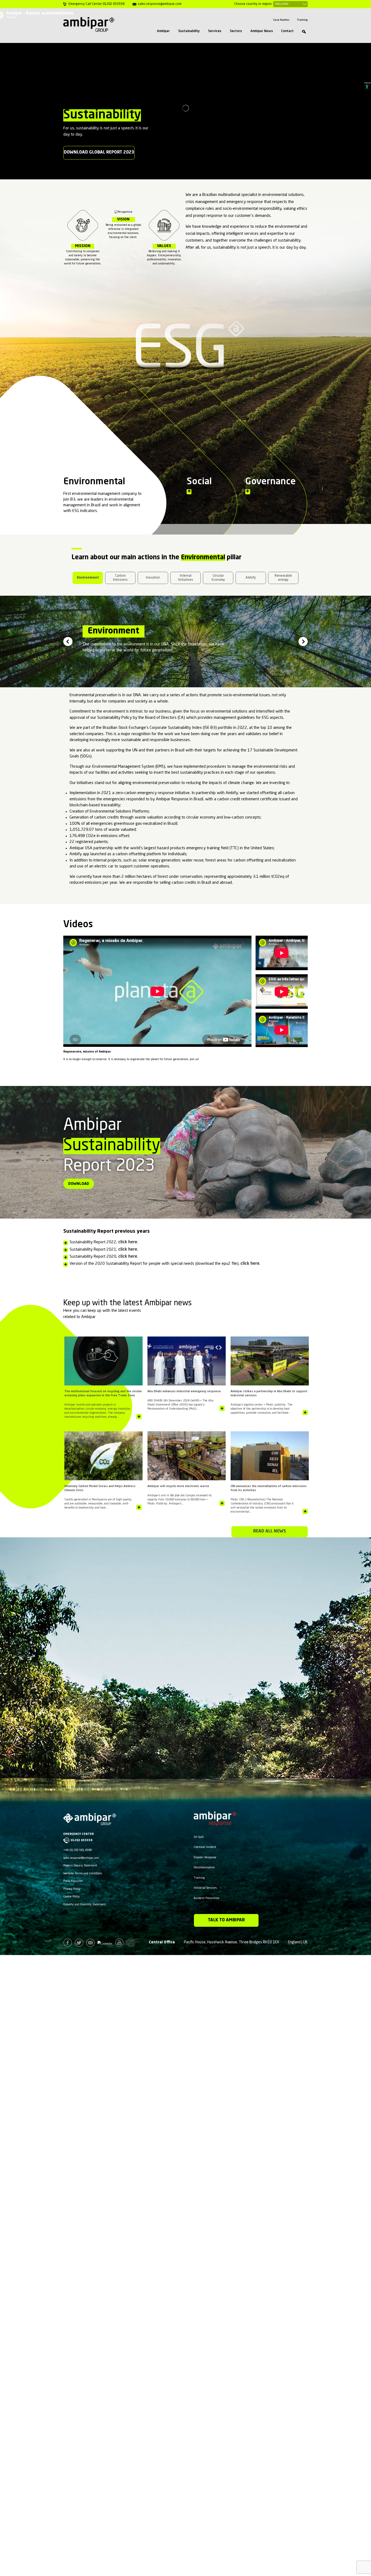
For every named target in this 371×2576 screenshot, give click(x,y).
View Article (139, 1417)
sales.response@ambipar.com (81, 1858)
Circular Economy (218, 578)
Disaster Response (205, 1857)
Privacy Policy (72, 1889)
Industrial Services (205, 1888)
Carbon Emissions (120, 578)
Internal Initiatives (186, 578)
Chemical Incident (205, 1847)
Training (302, 20)
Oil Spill (199, 1837)
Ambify (251, 578)
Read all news (270, 1531)
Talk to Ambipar (226, 1920)
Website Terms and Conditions (83, 1874)
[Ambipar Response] (215, 1823)
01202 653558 (81, 1840)
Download (79, 1184)
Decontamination (204, 1868)
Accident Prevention (207, 1898)
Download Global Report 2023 (99, 152)
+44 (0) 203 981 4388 (77, 1850)
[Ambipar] (89, 24)
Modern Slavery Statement (80, 1866)
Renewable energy (283, 578)
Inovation (153, 578)
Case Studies (281, 20)
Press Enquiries (73, 1881)
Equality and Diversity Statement (85, 1904)
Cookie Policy (72, 1897)
